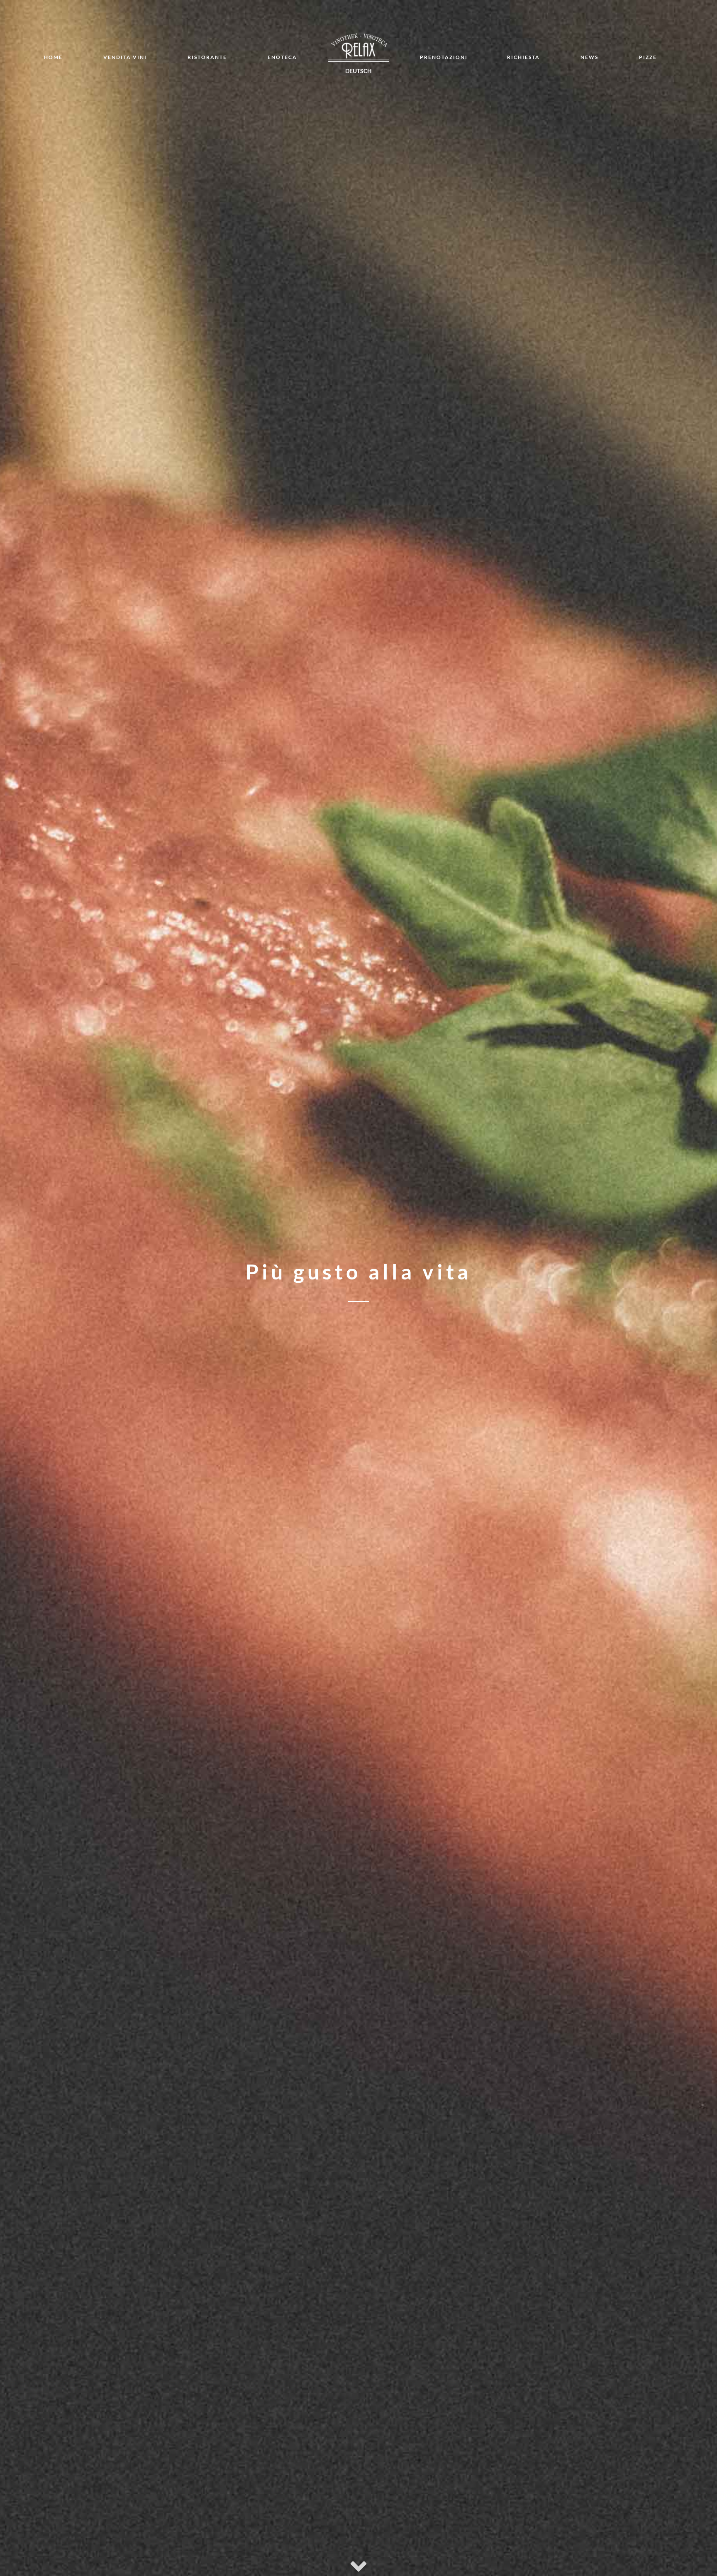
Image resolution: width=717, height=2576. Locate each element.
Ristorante (207, 57)
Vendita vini (125, 57)
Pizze (648, 57)
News (589, 57)
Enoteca (282, 57)
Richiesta (523, 57)
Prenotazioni (444, 57)
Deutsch (358, 71)
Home (53, 57)
